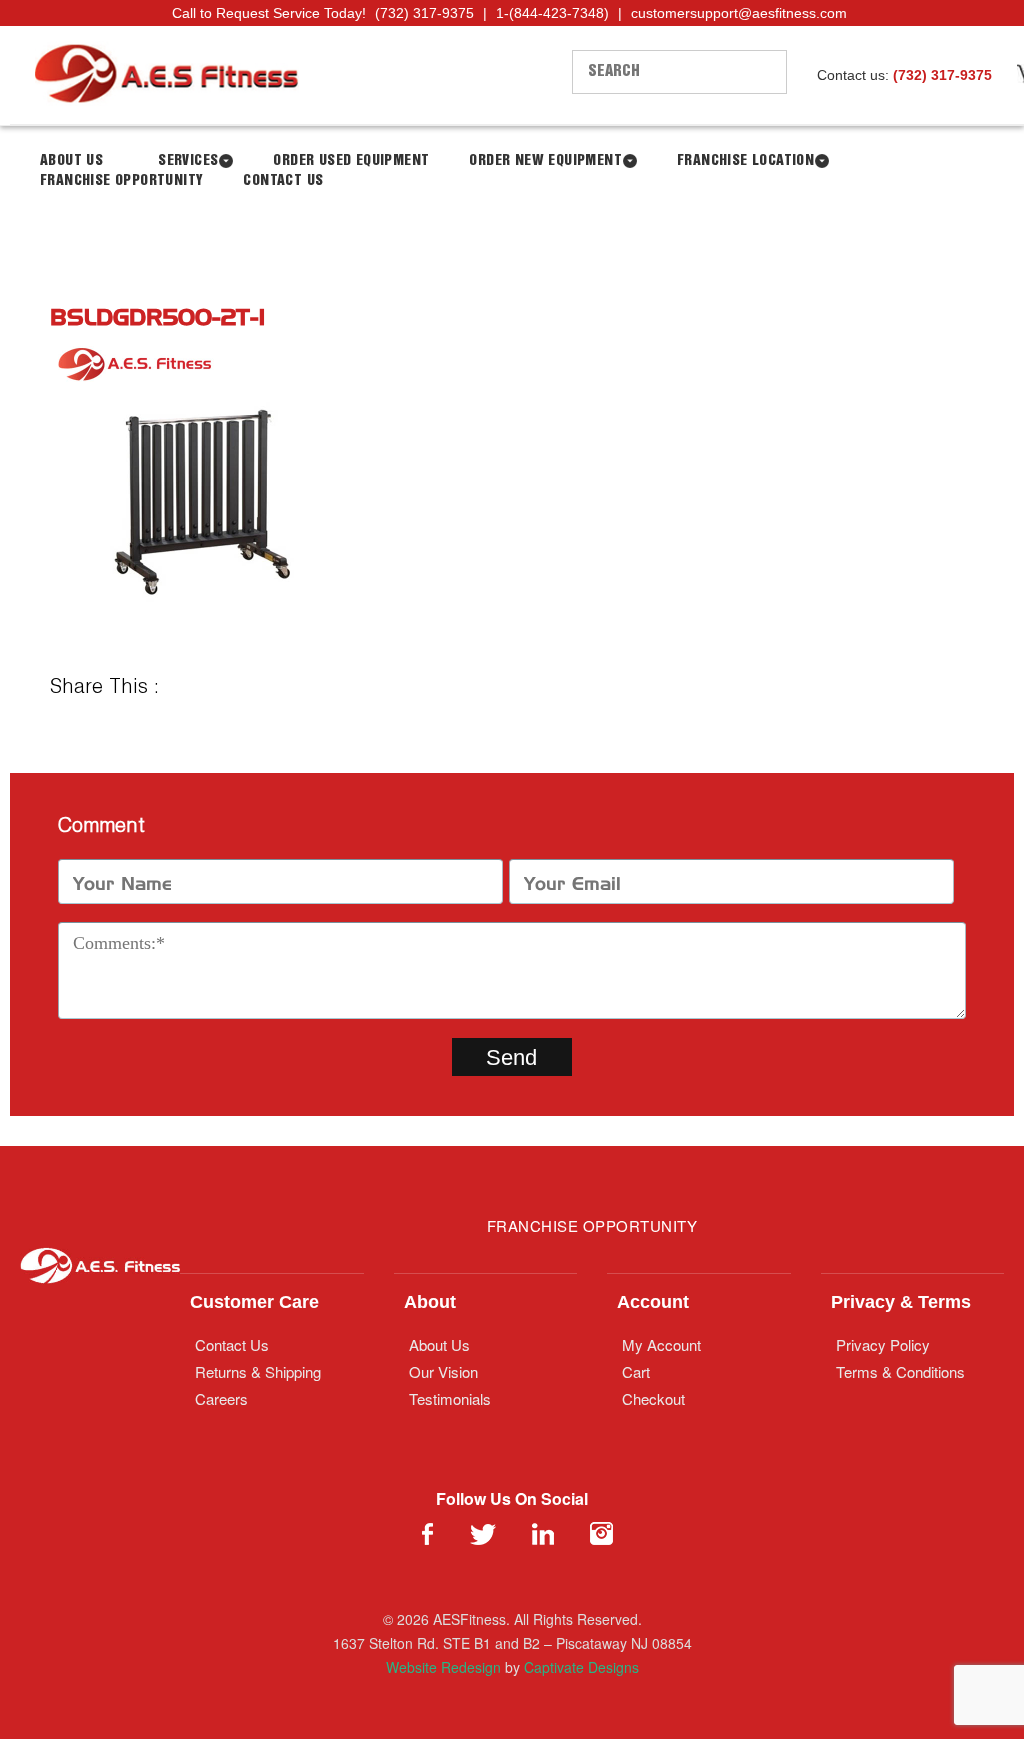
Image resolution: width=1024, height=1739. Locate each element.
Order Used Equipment (351, 161)
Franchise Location (745, 161)
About (430, 1302)
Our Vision (443, 1371)
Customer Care (254, 1302)
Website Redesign (443, 1667)
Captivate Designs (581, 1667)
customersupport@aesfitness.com (739, 13)
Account (653, 1302)
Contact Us (283, 181)
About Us (439, 1344)
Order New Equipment (545, 161)
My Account (661, 1344)
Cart (636, 1371)
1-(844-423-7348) (552, 13)
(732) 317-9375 (424, 13)
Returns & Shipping (258, 1371)
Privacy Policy (883, 1344)
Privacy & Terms (901, 1302)
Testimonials (450, 1398)
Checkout (653, 1398)
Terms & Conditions (900, 1371)
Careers (221, 1398)
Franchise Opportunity (121, 181)
